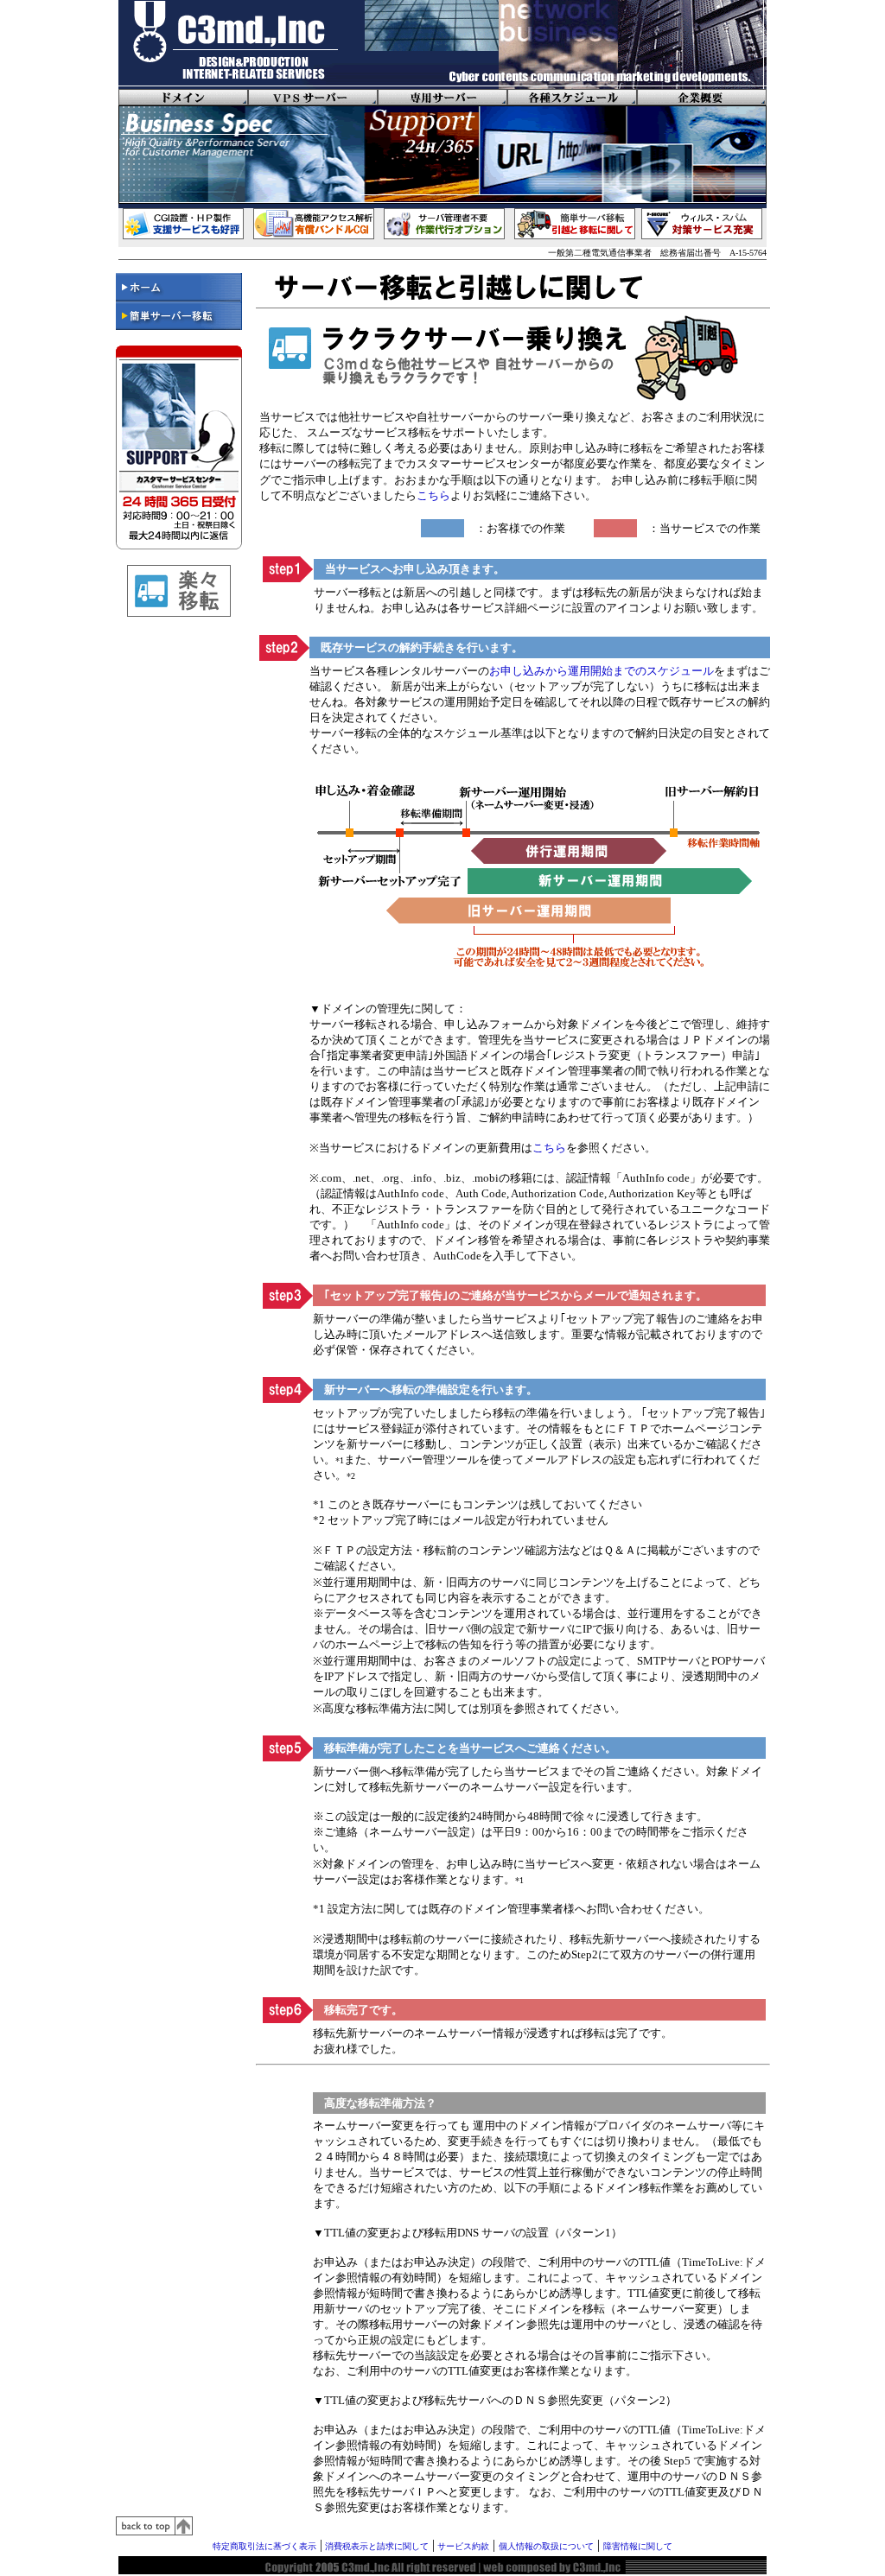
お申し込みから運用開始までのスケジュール (602, 671)
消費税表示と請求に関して (376, 2546)
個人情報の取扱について (546, 2546)
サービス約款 (462, 2546)
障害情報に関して (638, 2546)
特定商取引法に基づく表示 (264, 2546)
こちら (433, 495)
